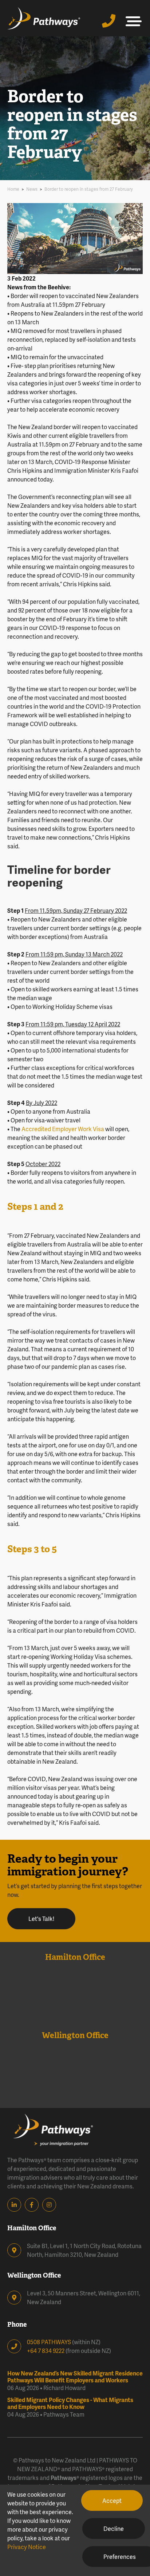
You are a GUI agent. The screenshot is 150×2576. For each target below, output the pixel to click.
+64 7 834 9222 (46, 2351)
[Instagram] (51, 2205)
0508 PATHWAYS (49, 2342)
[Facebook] (33, 2205)
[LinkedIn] (16, 2205)
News (32, 189)
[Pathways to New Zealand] (44, 18)
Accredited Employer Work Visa (63, 1129)
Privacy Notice (27, 2547)
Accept (112, 2500)
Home (13, 189)
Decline (114, 2529)
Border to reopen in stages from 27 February (89, 189)
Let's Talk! (41, 1919)
